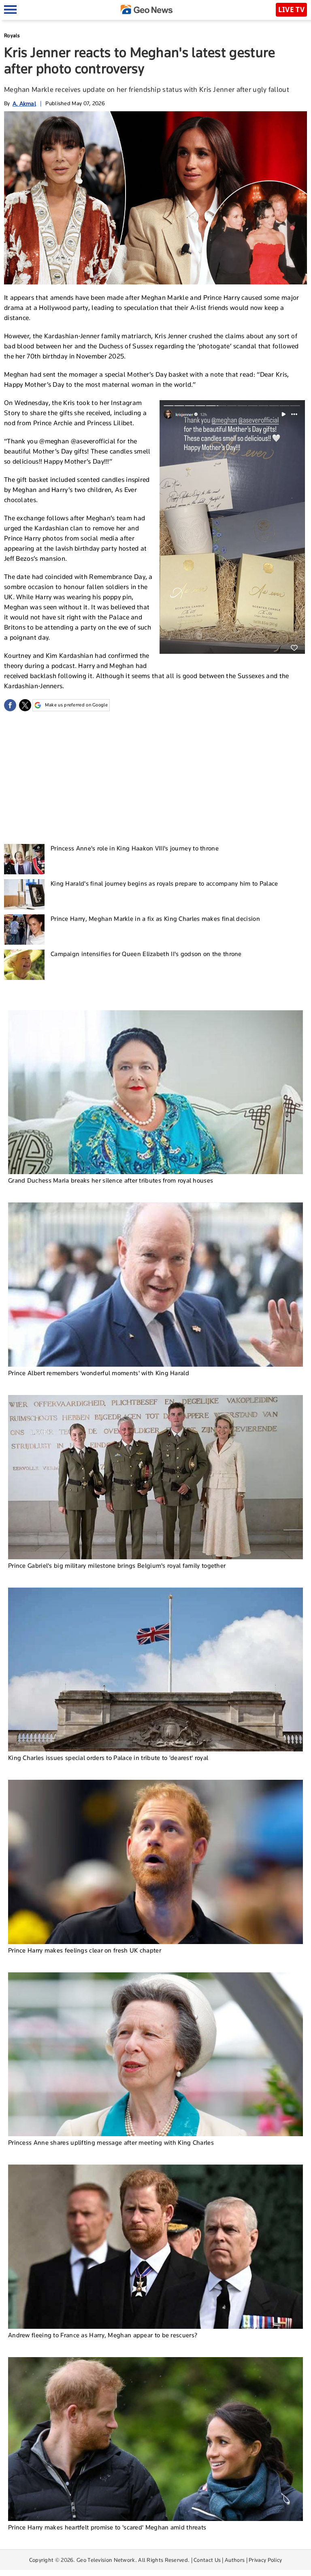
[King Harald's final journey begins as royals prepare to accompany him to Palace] (24, 894)
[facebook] (10, 705)
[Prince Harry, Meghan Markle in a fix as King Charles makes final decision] (24, 930)
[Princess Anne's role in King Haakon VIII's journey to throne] (24, 859)
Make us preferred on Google (76, 705)
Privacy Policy (265, 2560)
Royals (12, 35)
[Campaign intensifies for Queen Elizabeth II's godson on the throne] (24, 965)
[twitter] (25, 705)
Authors (235, 2560)
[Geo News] (147, 10)
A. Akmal (24, 103)
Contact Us (207, 2560)
